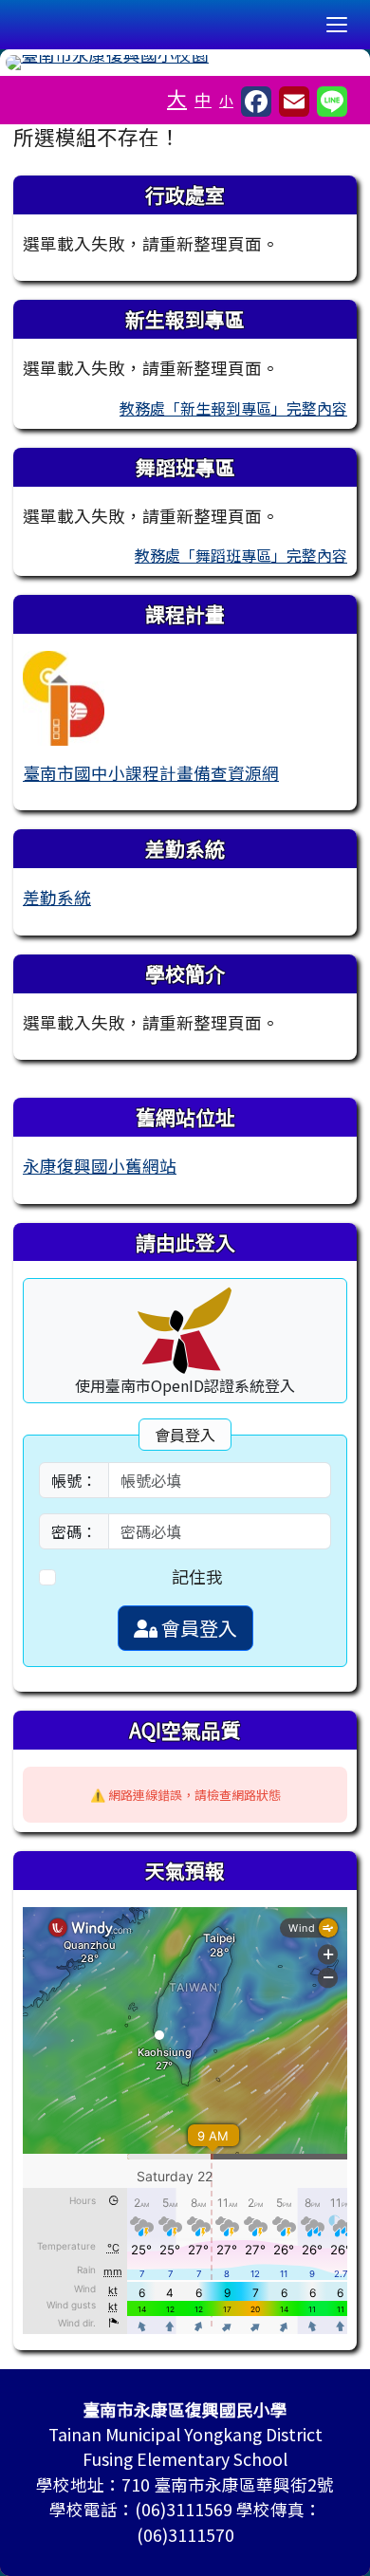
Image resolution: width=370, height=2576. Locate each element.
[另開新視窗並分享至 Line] (332, 102)
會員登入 (197, 1628)
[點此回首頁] (185, 63)
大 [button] (177, 98)
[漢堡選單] (337, 25)
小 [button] (226, 100)
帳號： (74, 1480)
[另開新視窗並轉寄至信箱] (294, 102)
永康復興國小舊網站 (100, 1166)
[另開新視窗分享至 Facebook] (256, 102)
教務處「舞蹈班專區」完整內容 (241, 555)
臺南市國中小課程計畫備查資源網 (151, 773)
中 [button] (203, 99)
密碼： (74, 1531)
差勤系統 (57, 897)
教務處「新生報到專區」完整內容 (233, 408)
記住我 (197, 1576)
